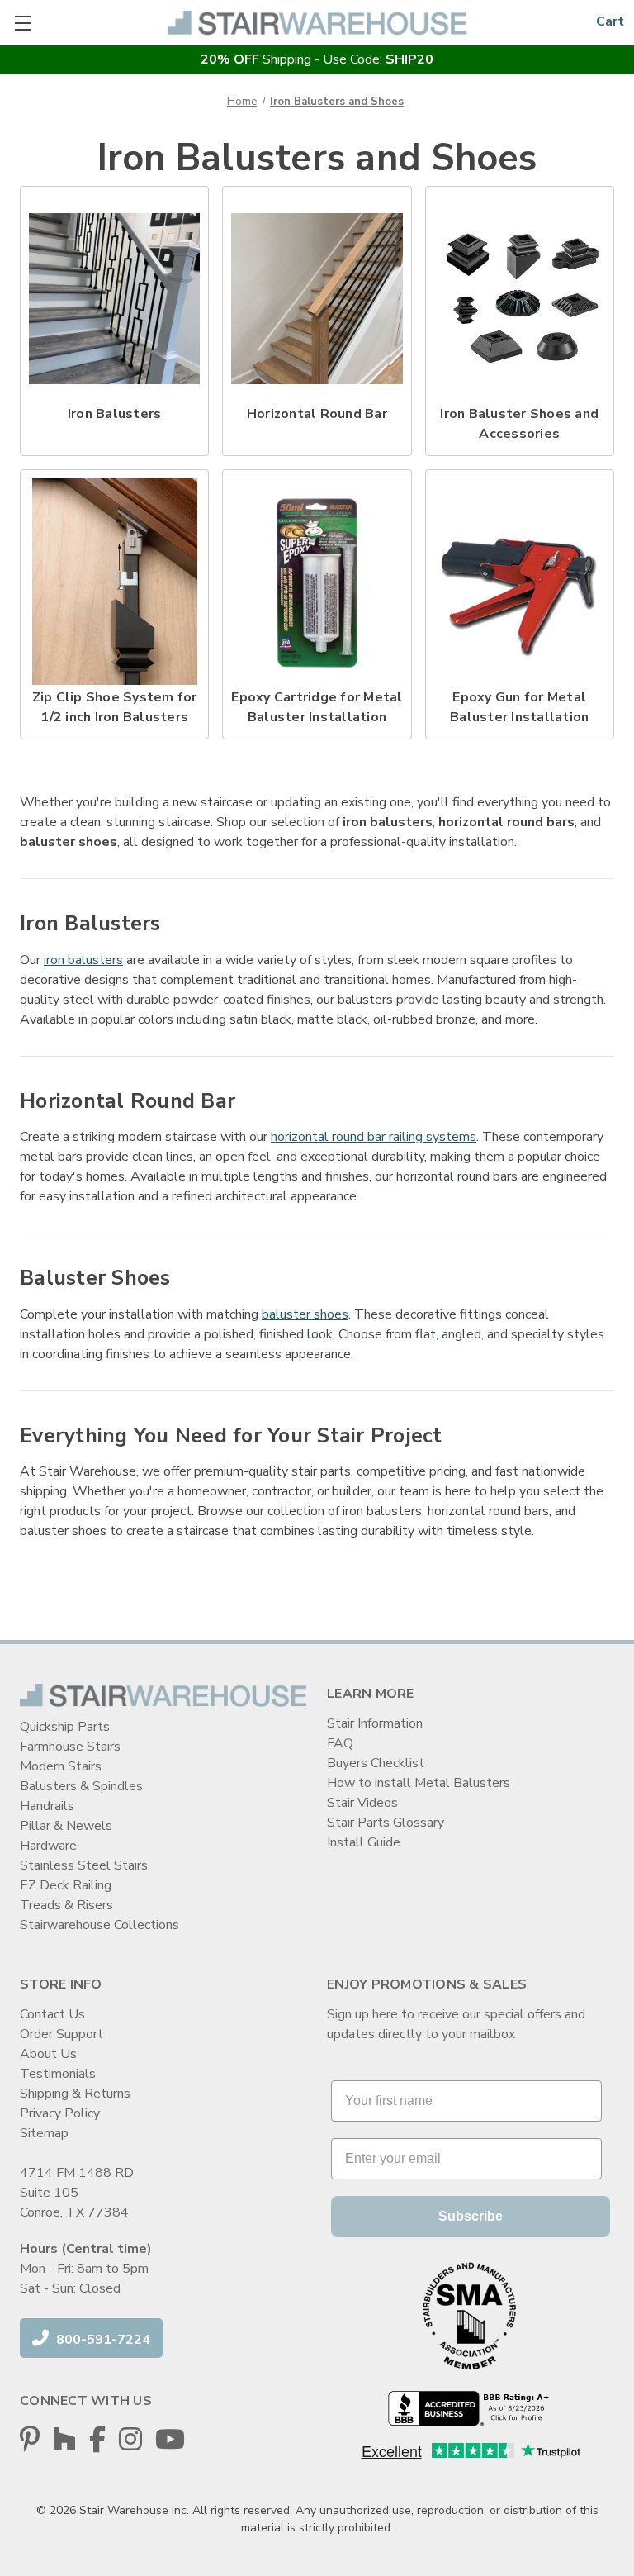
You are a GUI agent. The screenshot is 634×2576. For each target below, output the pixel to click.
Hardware (48, 1846)
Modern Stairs (61, 1766)
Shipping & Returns (75, 2094)
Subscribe (471, 2216)
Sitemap (44, 2133)
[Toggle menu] (23, 23)
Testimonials (58, 2074)
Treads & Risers (66, 1905)
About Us (48, 2054)
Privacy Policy (60, 2113)
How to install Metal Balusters (419, 1783)
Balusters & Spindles (81, 1786)
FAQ (340, 1743)
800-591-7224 (102, 2340)
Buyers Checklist (376, 1763)
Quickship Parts (65, 1727)
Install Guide (364, 1842)
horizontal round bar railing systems (374, 1137)
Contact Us (52, 2014)
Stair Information (375, 1723)
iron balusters (83, 960)
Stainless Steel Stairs (84, 1865)
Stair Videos (362, 1803)
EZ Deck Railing (66, 1885)
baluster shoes (305, 1314)
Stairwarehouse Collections (99, 1925)
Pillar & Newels (66, 1826)
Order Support (62, 2034)
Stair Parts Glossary (386, 1823)
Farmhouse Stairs (70, 1747)
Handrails (47, 1806)
